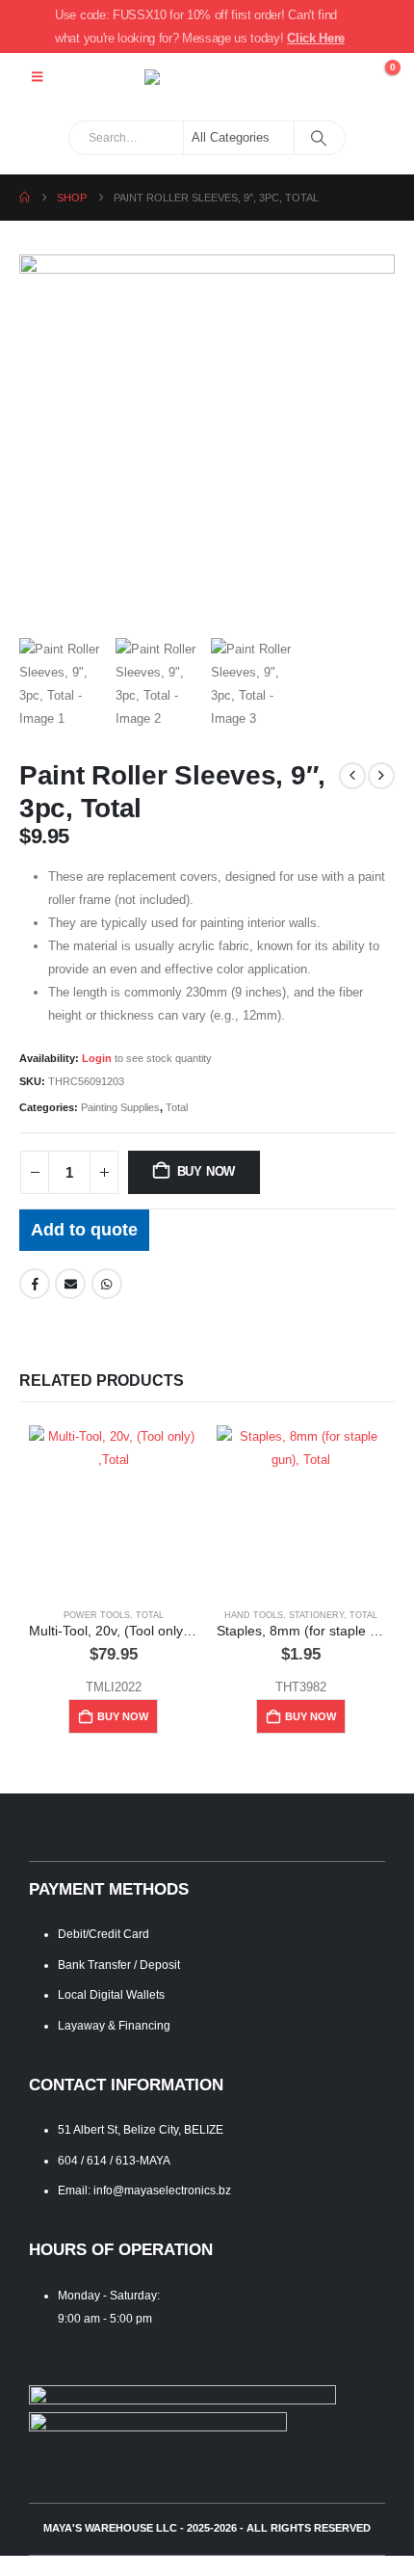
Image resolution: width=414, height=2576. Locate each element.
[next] (381, 776)
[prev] (352, 776)
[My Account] (337, 77)
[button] (37, 77)
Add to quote (84, 1230)
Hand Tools (254, 1615)
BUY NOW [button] (123, 1716)
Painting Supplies (120, 1107)
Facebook (35, 1284)
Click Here (316, 38)
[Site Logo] (207, 77)
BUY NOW (207, 1171)
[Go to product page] (113, 1510)
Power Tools (97, 1615)
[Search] (318, 138)
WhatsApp (107, 1284)
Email (70, 1284)
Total (177, 1107)
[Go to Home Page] (25, 198)
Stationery (316, 1615)
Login (97, 1058)
